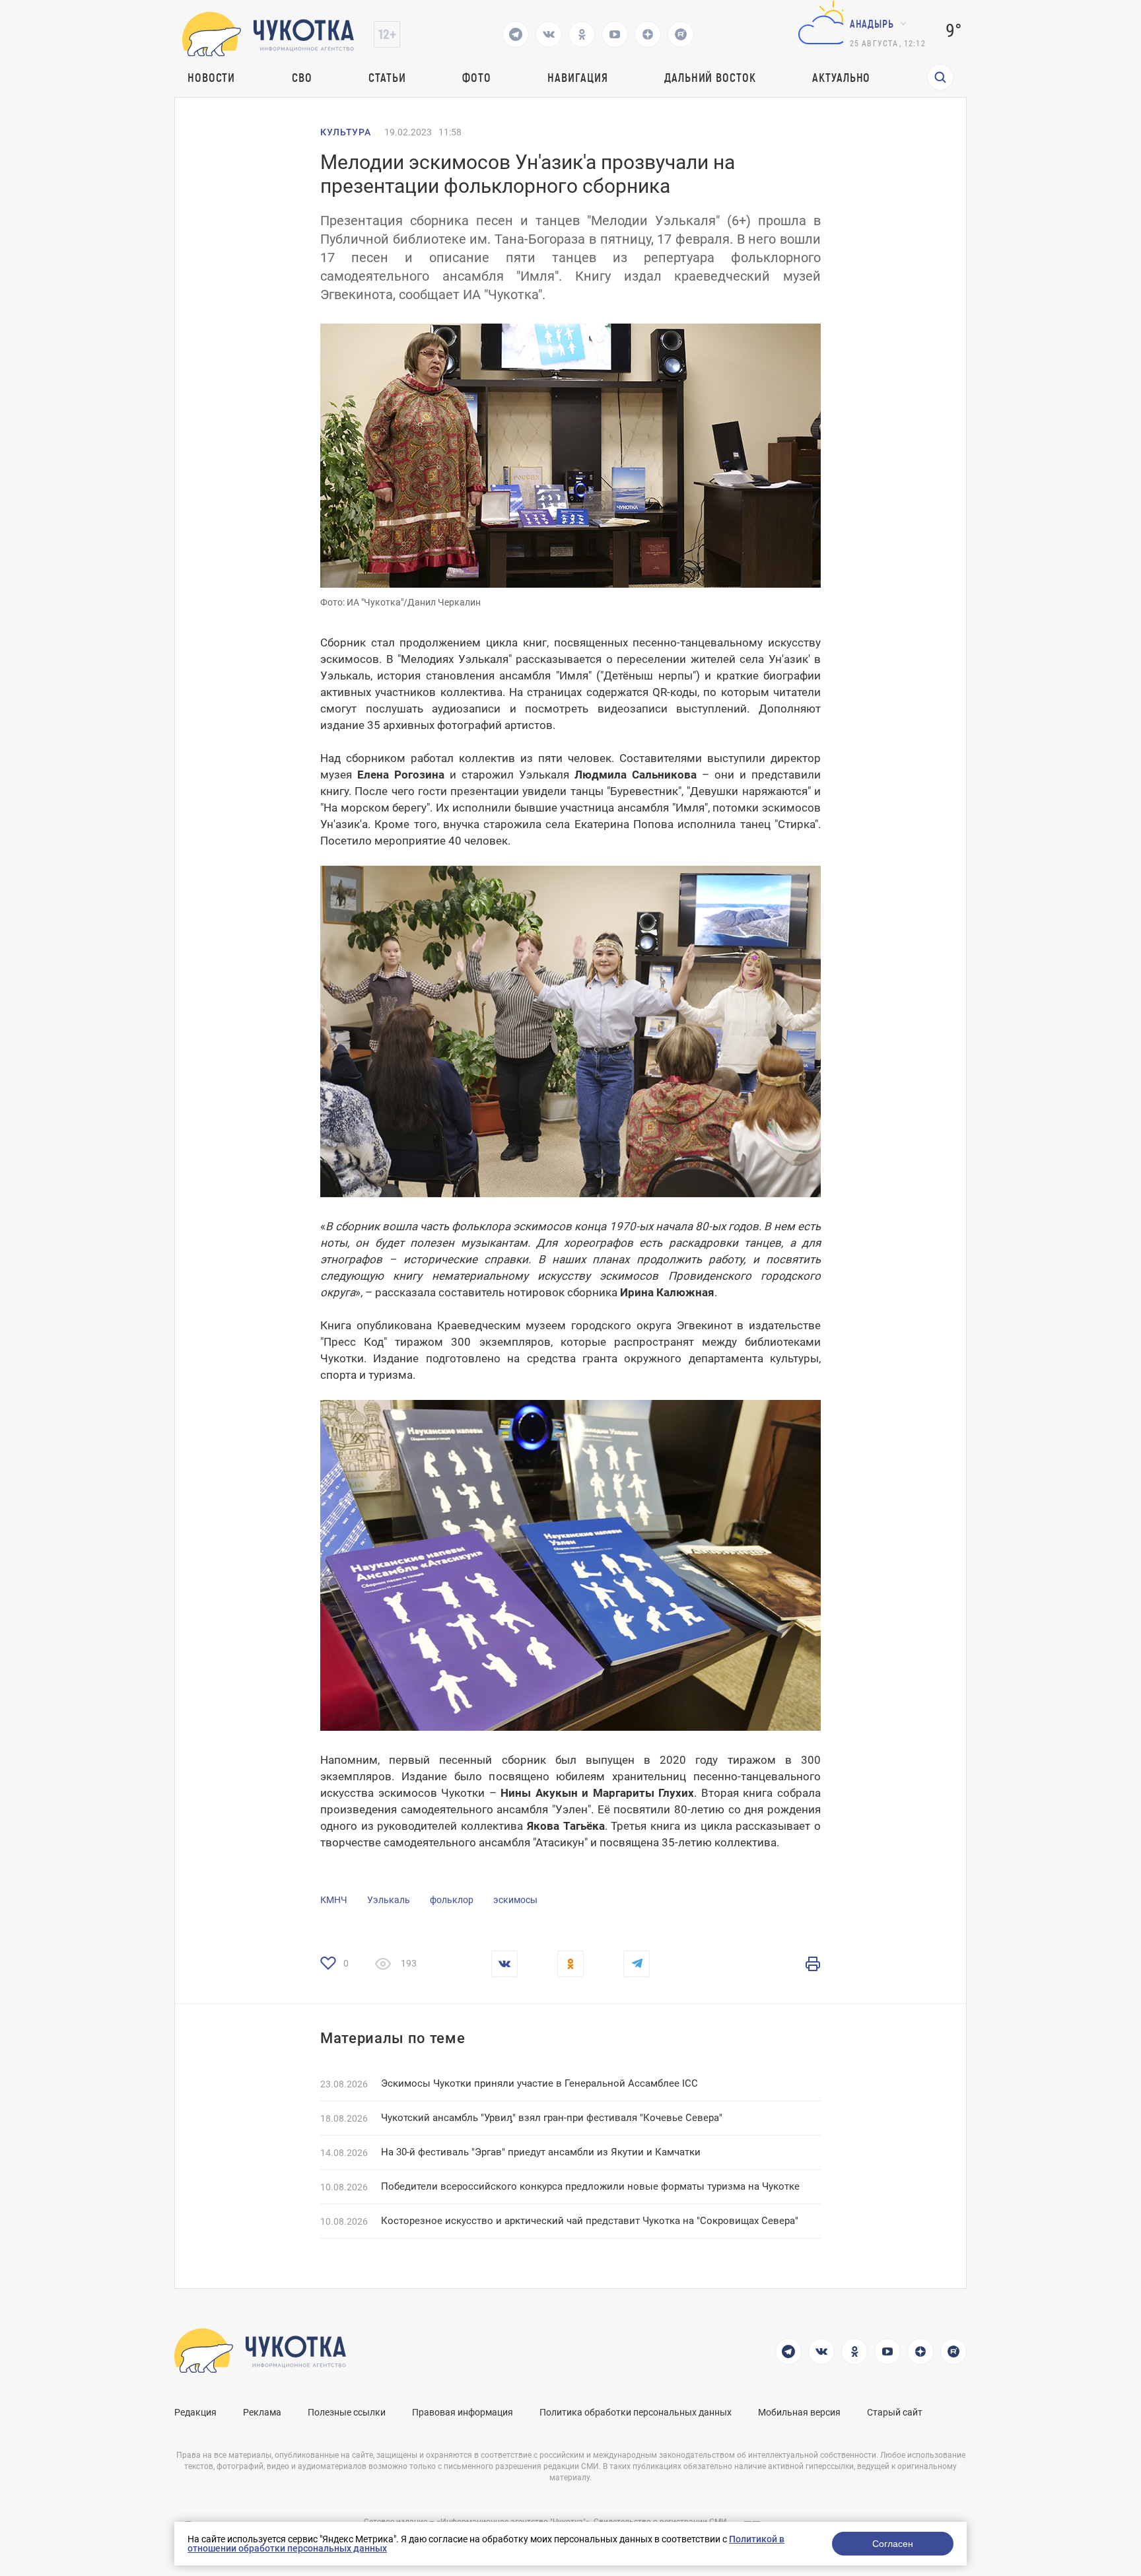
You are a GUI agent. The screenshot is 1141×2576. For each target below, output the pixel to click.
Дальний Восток (710, 77)
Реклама (262, 2412)
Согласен (893, 2544)
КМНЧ (334, 1900)
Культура (346, 132)
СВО (302, 77)
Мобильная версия (799, 2412)
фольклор (452, 1900)
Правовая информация (463, 2412)
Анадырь (872, 23)
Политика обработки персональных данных (636, 2412)
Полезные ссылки (347, 2412)
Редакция (195, 2412)
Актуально (841, 77)
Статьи (387, 77)
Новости (211, 77)
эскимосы (515, 1900)
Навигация (577, 77)
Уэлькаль (389, 1900)
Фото (477, 77)
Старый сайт (895, 2412)
